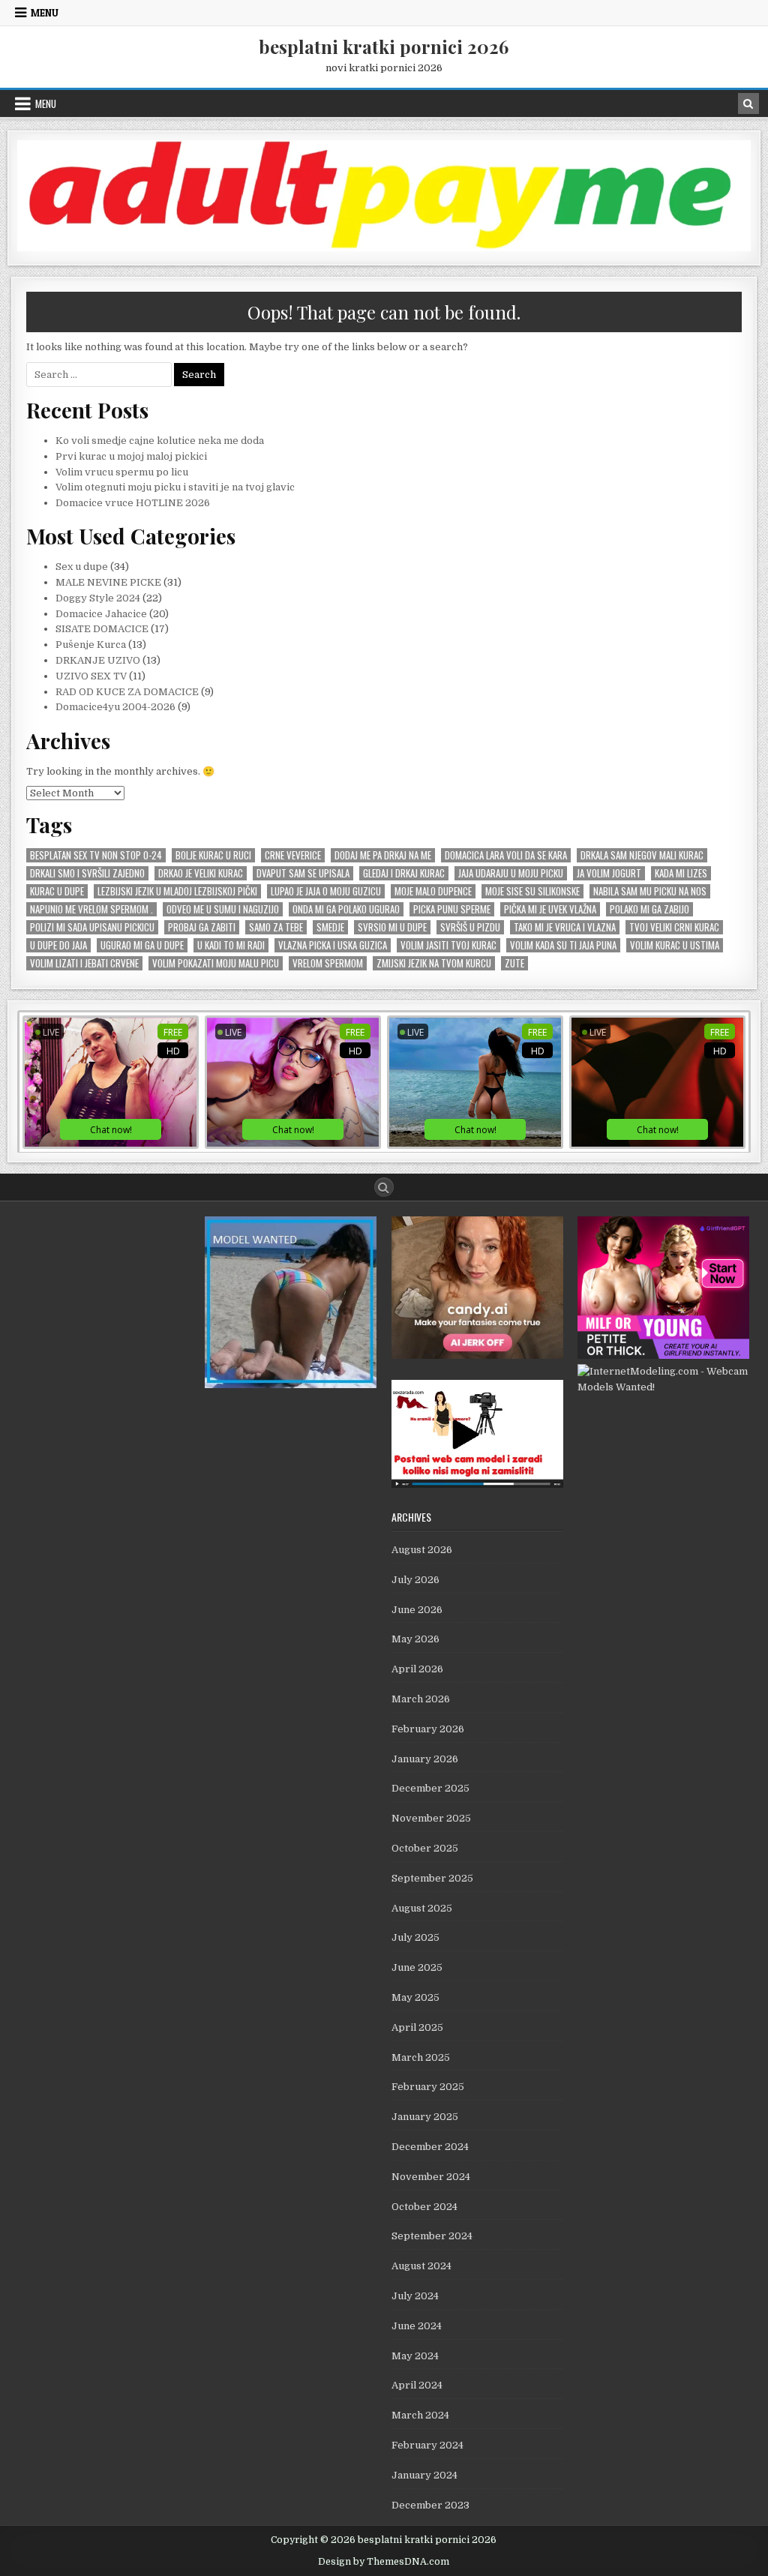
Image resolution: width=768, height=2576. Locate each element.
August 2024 (421, 2266)
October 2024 (424, 2207)
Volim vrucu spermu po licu (122, 472)
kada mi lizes (681, 873)
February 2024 (427, 2445)
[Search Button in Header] (748, 103)
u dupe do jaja (58, 945)
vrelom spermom (328, 963)
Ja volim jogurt (609, 873)
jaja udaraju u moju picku (511, 873)
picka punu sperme (452, 909)
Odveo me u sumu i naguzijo (223, 909)
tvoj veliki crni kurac (674, 927)
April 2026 (417, 1669)
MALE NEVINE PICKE (108, 582)
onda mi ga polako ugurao (346, 909)
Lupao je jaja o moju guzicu (326, 891)
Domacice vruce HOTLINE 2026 (133, 503)
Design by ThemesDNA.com (384, 2562)
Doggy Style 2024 (98, 598)
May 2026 (415, 1639)
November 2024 (431, 2177)
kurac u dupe (57, 891)
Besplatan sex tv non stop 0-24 (96, 855)
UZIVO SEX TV (91, 676)
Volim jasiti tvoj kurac (448, 945)
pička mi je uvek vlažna (550, 909)
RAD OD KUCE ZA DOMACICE (127, 692)
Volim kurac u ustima (675, 945)
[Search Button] (384, 1187)
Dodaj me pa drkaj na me (383, 855)
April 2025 (417, 2027)
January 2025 (425, 2117)
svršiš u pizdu (470, 927)
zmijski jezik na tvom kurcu (434, 963)
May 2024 (415, 2356)
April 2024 (417, 2385)
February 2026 (428, 1729)
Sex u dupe (82, 567)
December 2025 (430, 1788)
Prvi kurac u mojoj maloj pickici (131, 456)
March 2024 (420, 2415)
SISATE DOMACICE (102, 629)
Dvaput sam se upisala (303, 873)
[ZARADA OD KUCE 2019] (477, 1484)
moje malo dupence (433, 891)
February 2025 (428, 2087)
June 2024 (417, 2326)
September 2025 (432, 1878)
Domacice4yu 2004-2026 (115, 707)
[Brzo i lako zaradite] (291, 1385)
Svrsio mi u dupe (392, 927)
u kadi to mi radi (231, 945)
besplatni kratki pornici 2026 (384, 46)
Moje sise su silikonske (532, 891)
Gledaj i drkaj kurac (404, 873)
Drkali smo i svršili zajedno (87, 873)
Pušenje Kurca (91, 645)
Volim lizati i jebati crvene (84, 963)
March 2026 (421, 1699)
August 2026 (422, 1550)
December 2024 (430, 2147)
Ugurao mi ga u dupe (142, 945)
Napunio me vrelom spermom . (91, 909)
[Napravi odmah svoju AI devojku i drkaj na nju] (477, 1355)
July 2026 (415, 1580)
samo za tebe (276, 927)
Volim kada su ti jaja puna (563, 945)
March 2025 (421, 2057)
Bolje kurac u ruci (213, 855)
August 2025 (422, 1908)
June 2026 (417, 1610)
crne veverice (293, 855)
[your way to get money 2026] (384, 248)
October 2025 (425, 1848)
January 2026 (425, 1759)
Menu (45, 13)
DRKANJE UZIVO (98, 660)
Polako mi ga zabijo (649, 909)
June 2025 (417, 1967)
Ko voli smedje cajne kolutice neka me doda (160, 441)
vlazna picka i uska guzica (333, 945)
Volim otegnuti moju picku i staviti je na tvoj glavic (175, 487)
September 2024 (432, 2236)
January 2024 (424, 2475)
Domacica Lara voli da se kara (506, 855)
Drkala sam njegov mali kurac (642, 855)
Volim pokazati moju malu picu (216, 963)
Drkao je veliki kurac (201, 873)
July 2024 (415, 2296)
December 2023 (430, 2505)
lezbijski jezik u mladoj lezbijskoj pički (177, 891)
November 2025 (431, 1818)
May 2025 (415, 1997)
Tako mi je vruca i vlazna (565, 927)
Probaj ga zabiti (202, 927)
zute (514, 963)
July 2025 (415, 1937)
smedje (330, 927)
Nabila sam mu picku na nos (650, 891)
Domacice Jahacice (101, 614)
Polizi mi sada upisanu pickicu (92, 927)
